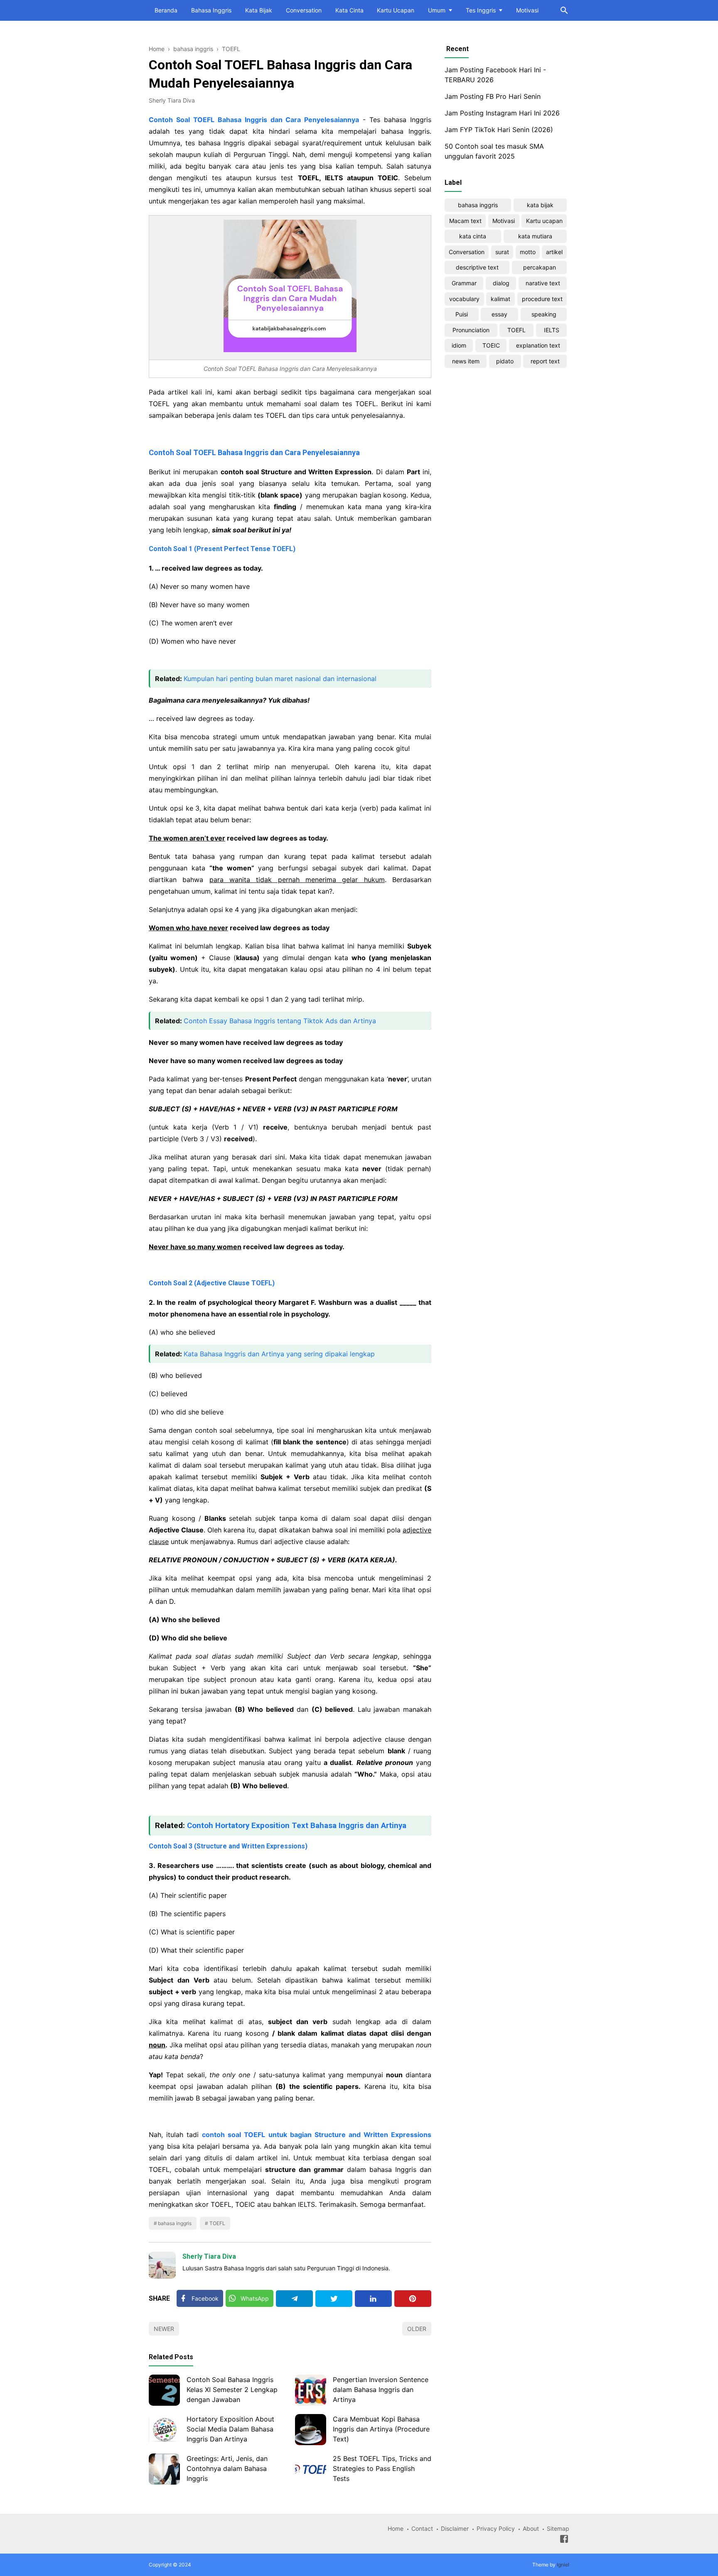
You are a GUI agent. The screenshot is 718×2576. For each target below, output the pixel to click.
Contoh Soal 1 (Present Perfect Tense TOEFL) (222, 549)
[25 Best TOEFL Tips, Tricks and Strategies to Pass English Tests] (311, 2469)
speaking (544, 314)
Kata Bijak (259, 10)
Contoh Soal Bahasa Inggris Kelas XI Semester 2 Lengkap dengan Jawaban (232, 2390)
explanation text (538, 345)
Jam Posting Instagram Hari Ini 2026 (502, 113)
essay (499, 314)
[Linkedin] (373, 2299)
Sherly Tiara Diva (209, 2256)
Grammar (464, 283)
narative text (543, 283)
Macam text (465, 221)
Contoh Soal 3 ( (228, 1846)
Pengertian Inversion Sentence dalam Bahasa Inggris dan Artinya (381, 2390)
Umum (437, 10)
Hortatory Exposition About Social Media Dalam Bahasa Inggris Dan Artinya (230, 2429)
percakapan (540, 267)
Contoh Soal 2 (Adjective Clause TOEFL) (212, 1283)
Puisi (462, 314)
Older (417, 2329)
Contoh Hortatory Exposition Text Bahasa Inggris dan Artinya (297, 1826)
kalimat (500, 299)
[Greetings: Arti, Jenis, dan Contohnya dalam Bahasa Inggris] (164, 2469)
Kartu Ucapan (396, 10)
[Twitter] (334, 2299)
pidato (505, 361)
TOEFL (217, 2223)
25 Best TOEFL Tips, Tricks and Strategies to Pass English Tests (382, 2468)
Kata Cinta (349, 10)
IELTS (552, 330)
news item (466, 361)
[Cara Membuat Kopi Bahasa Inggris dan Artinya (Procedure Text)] (311, 2430)
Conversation (304, 10)
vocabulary (464, 299)
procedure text (542, 299)
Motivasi (527, 10)
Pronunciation (471, 330)
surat (502, 252)
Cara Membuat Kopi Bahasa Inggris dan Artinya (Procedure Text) (381, 2429)
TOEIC (491, 345)
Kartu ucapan (544, 221)
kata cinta (473, 236)
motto (528, 252)
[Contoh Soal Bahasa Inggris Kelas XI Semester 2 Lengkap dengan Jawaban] (164, 2390)
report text (545, 361)
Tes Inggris (481, 10)
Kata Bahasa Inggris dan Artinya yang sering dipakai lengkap (279, 1354)
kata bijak (540, 205)
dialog (501, 283)
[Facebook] (564, 2540)
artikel (554, 252)
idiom (459, 345)
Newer (164, 2329)
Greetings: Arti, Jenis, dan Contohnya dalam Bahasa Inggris (227, 2468)
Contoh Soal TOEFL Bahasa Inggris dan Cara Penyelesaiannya (254, 452)
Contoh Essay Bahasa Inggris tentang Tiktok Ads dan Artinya (280, 1021)
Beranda (166, 10)
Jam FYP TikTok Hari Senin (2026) (499, 130)
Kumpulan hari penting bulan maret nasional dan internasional (280, 679)
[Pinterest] (413, 2299)
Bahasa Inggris (211, 10)
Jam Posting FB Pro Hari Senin (493, 96)
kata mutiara (535, 236)
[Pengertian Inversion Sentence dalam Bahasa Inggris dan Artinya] (311, 2390)
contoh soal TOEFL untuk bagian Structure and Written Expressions (317, 2135)
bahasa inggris (175, 2223)
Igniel (563, 2565)
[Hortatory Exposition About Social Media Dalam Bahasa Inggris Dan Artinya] (164, 2430)
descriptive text (477, 267)
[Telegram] (294, 2299)
